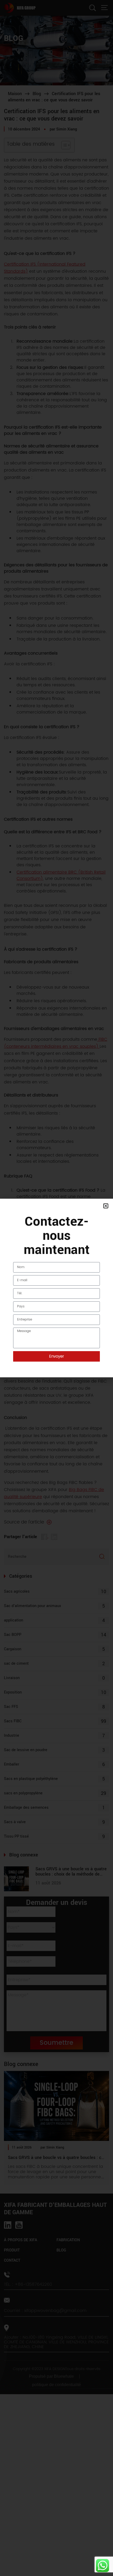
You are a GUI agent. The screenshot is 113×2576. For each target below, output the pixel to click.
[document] (56, 1288)
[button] (106, 1206)
